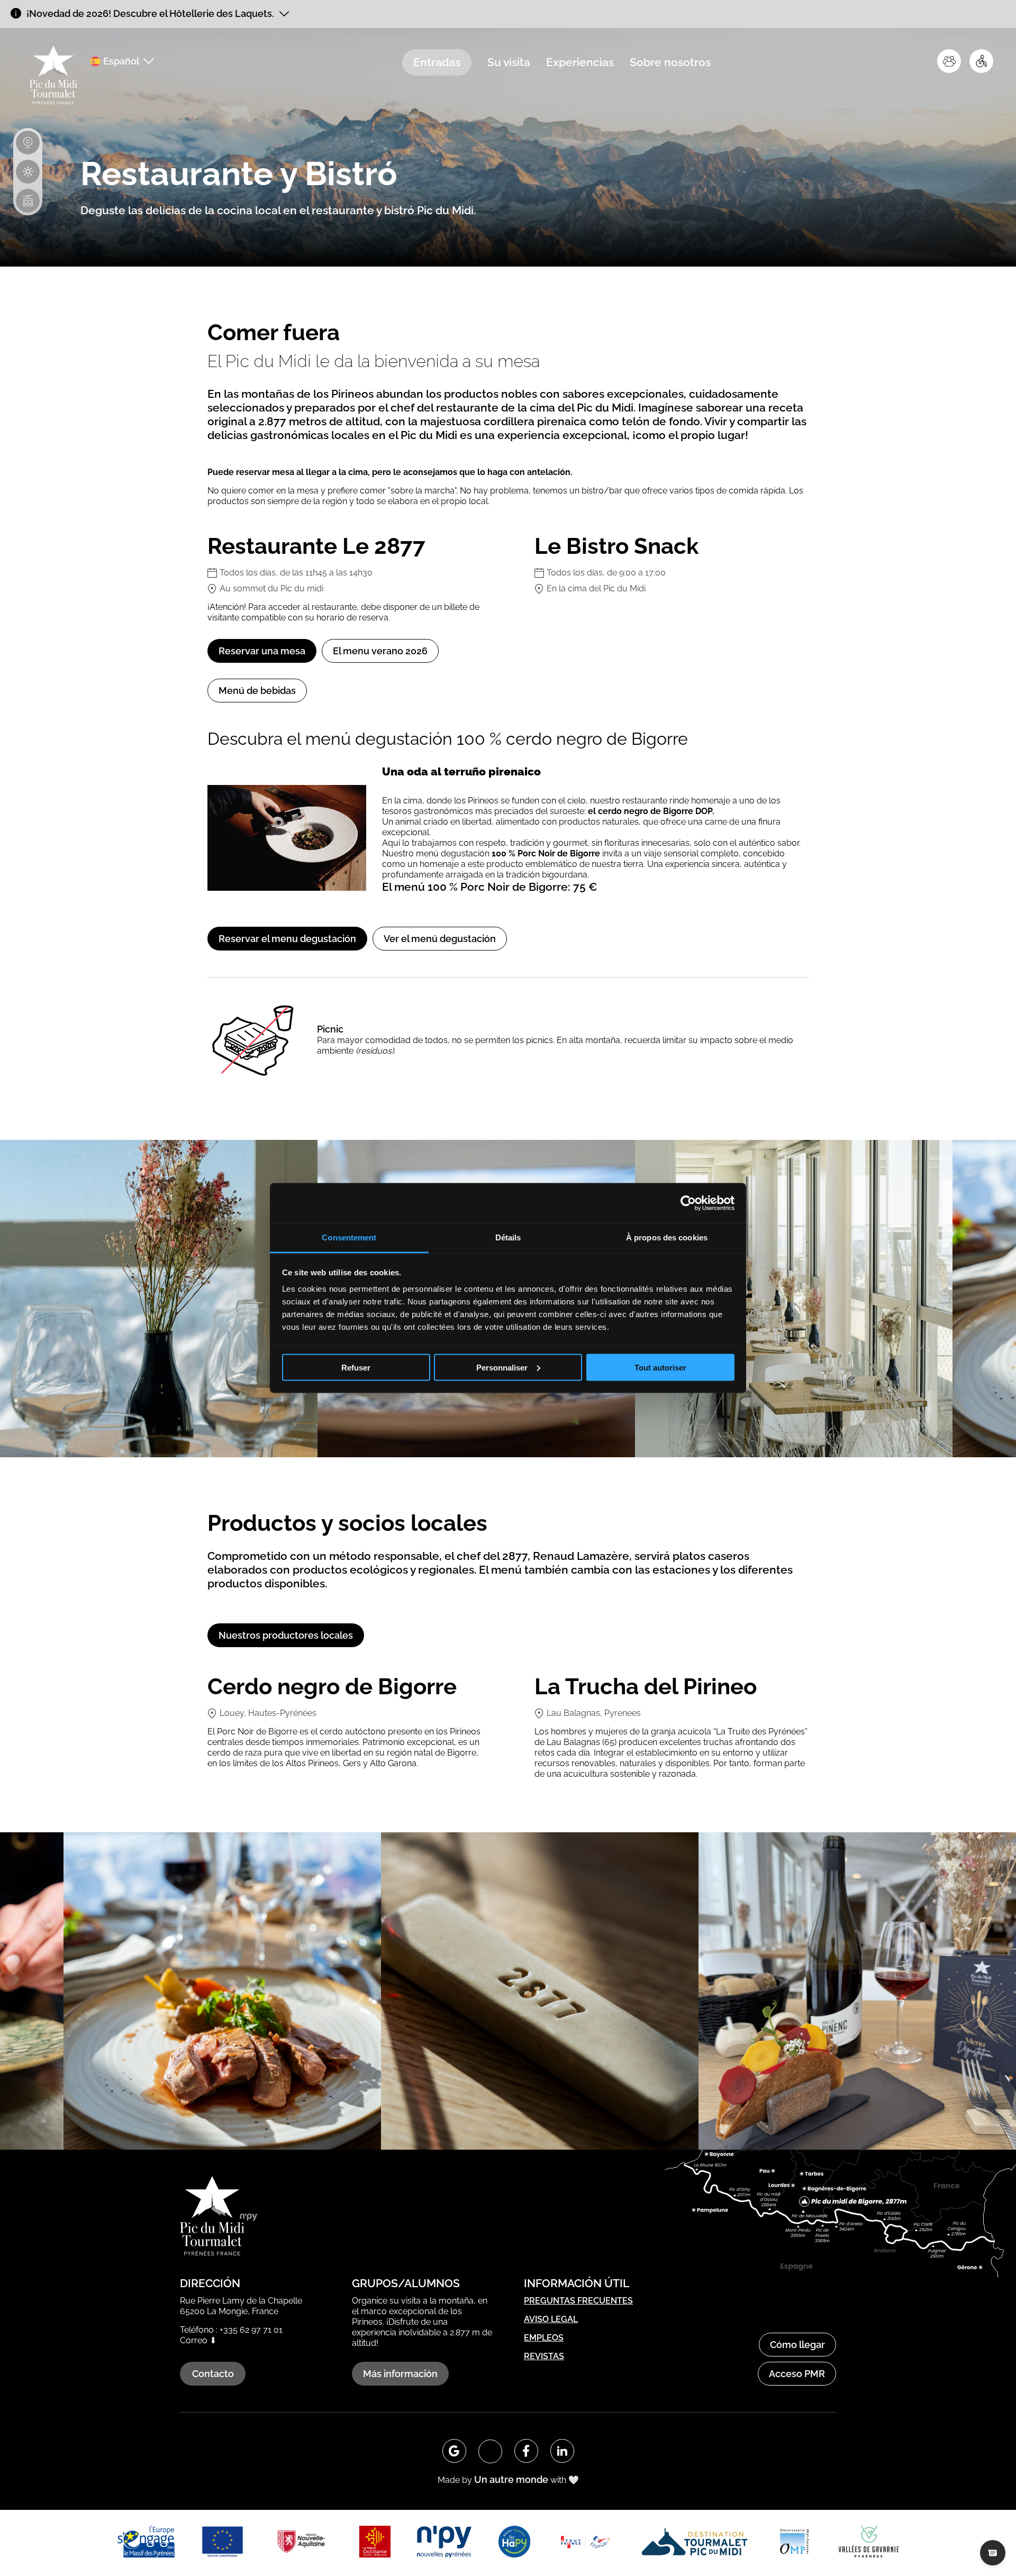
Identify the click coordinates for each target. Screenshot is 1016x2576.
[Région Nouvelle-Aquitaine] (301, 2543)
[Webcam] (28, 143)
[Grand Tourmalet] (695, 2543)
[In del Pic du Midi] (562, 2451)
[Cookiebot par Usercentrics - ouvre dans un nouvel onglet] (688, 1203)
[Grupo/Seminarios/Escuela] (949, 61)
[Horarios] (28, 201)
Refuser (356, 1367)
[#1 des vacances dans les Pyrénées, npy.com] (444, 2543)
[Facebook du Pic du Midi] (526, 2451)
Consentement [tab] (349, 1237)
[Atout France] (585, 2543)
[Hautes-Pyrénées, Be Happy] (514, 2543)
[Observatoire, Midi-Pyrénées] (794, 2543)
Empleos (544, 2338)
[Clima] (28, 172)
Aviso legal (551, 2319)
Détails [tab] (508, 1237)
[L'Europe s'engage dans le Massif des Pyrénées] (146, 2543)
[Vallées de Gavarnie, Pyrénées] (869, 2543)
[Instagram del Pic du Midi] (490, 2451)
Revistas (544, 2356)
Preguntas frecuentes (578, 2301)
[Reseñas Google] (454, 2451)
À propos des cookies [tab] (667, 1237)
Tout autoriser (660, 1367)
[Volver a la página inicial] (53, 76)
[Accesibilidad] (981, 61)
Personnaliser (502, 1367)
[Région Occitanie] (375, 2543)
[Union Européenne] (222, 2543)
